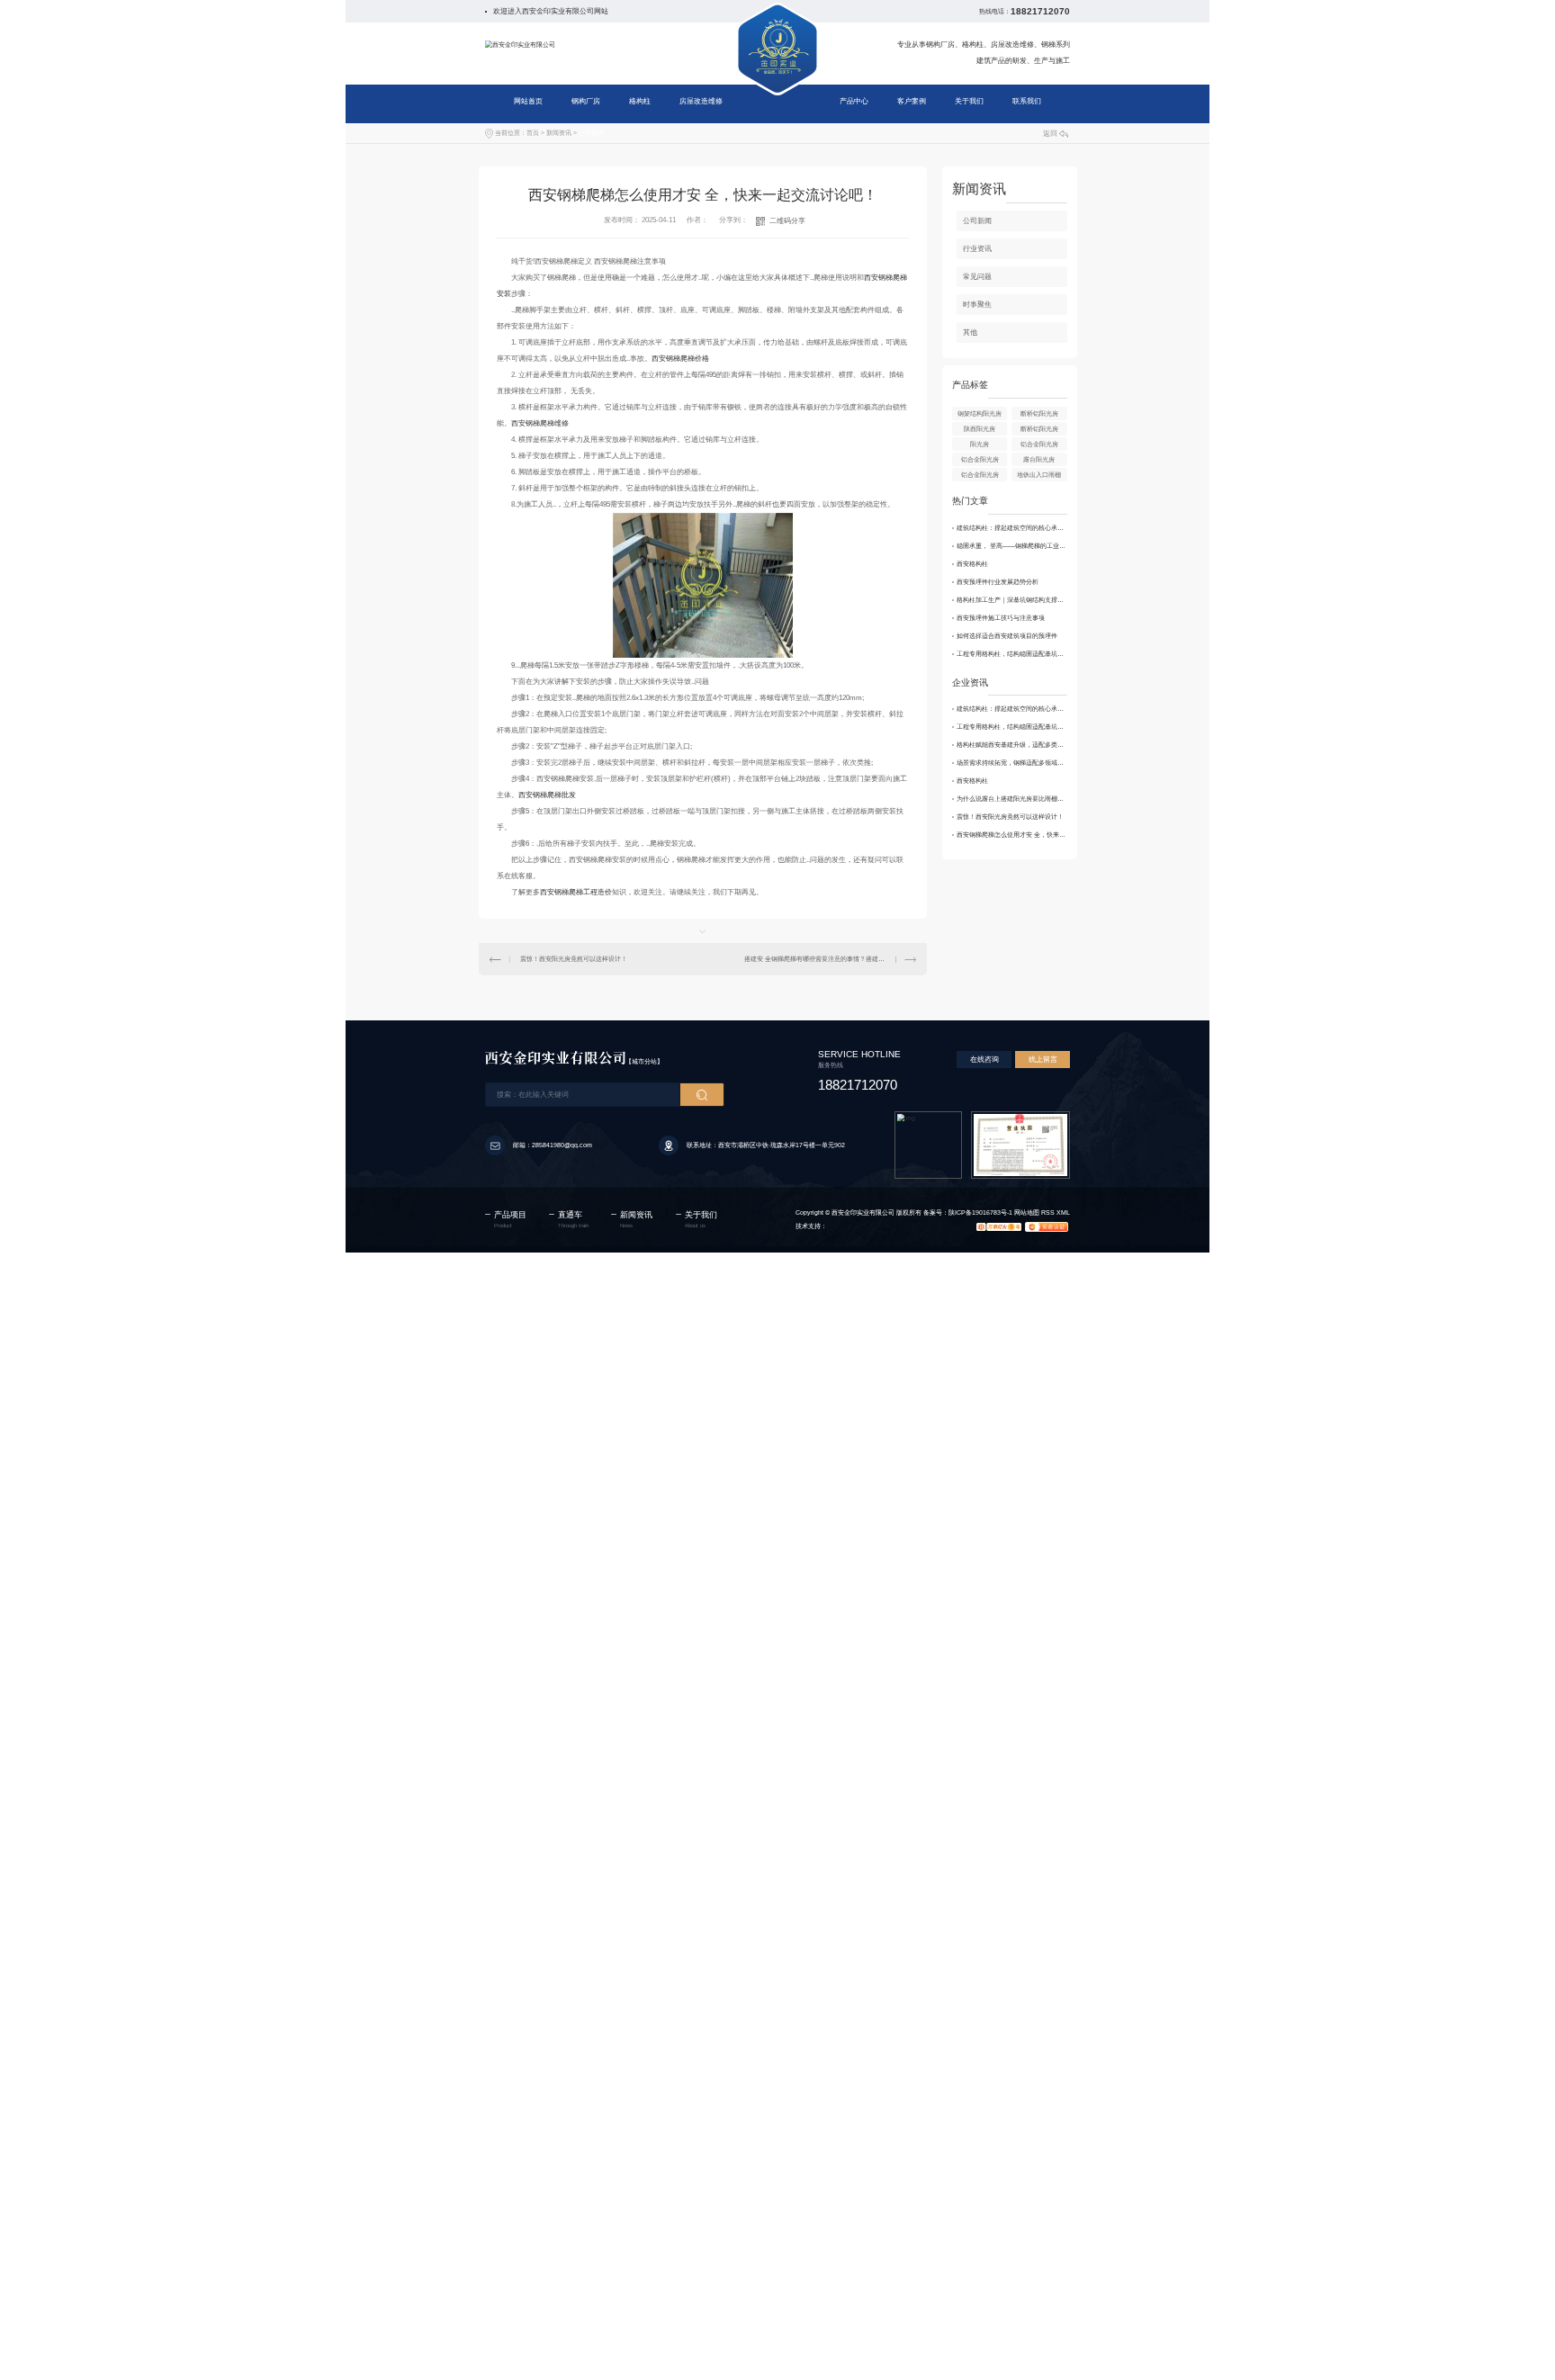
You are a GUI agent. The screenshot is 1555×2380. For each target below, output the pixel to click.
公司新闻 (591, 133)
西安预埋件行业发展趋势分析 (998, 582)
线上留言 (1043, 1060)
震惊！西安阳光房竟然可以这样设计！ (574, 959)
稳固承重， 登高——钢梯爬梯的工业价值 (1012, 546)
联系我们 (1027, 101)
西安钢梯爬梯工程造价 (576, 892)
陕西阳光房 (980, 429)
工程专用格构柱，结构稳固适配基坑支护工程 (1012, 654)
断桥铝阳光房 (1039, 413)
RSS (1048, 1212)
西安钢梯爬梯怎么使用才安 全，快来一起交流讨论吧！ (1012, 835)
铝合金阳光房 (1039, 444)
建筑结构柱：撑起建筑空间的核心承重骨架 (1012, 528)
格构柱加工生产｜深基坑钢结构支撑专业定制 (1012, 600)
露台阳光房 (1039, 459)
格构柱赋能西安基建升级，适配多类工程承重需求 (1012, 745)
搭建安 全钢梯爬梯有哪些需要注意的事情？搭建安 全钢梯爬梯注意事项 (830, 959)
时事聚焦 (977, 305)
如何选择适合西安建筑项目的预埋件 (1007, 636)
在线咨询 (984, 1060)
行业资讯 (977, 249)
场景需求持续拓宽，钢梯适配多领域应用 (1012, 763)
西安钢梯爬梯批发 (547, 795)
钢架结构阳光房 (980, 413)
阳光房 (980, 444)
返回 (1050, 134)
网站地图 (1027, 1212)
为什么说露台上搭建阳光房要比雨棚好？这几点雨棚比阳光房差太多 (1012, 799)
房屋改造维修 (701, 101)
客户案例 (912, 101)
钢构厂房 (586, 101)
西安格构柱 (972, 564)
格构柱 (640, 101)
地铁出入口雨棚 (1039, 475)
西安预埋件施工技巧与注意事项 (1001, 618)
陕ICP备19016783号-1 (980, 1212)
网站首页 (528, 101)
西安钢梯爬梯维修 (540, 423)
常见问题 (977, 277)
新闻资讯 (559, 133)
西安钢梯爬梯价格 (680, 359)
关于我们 (969, 101)
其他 (970, 332)
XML (1063, 1212)
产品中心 (854, 101)
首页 (533, 133)
